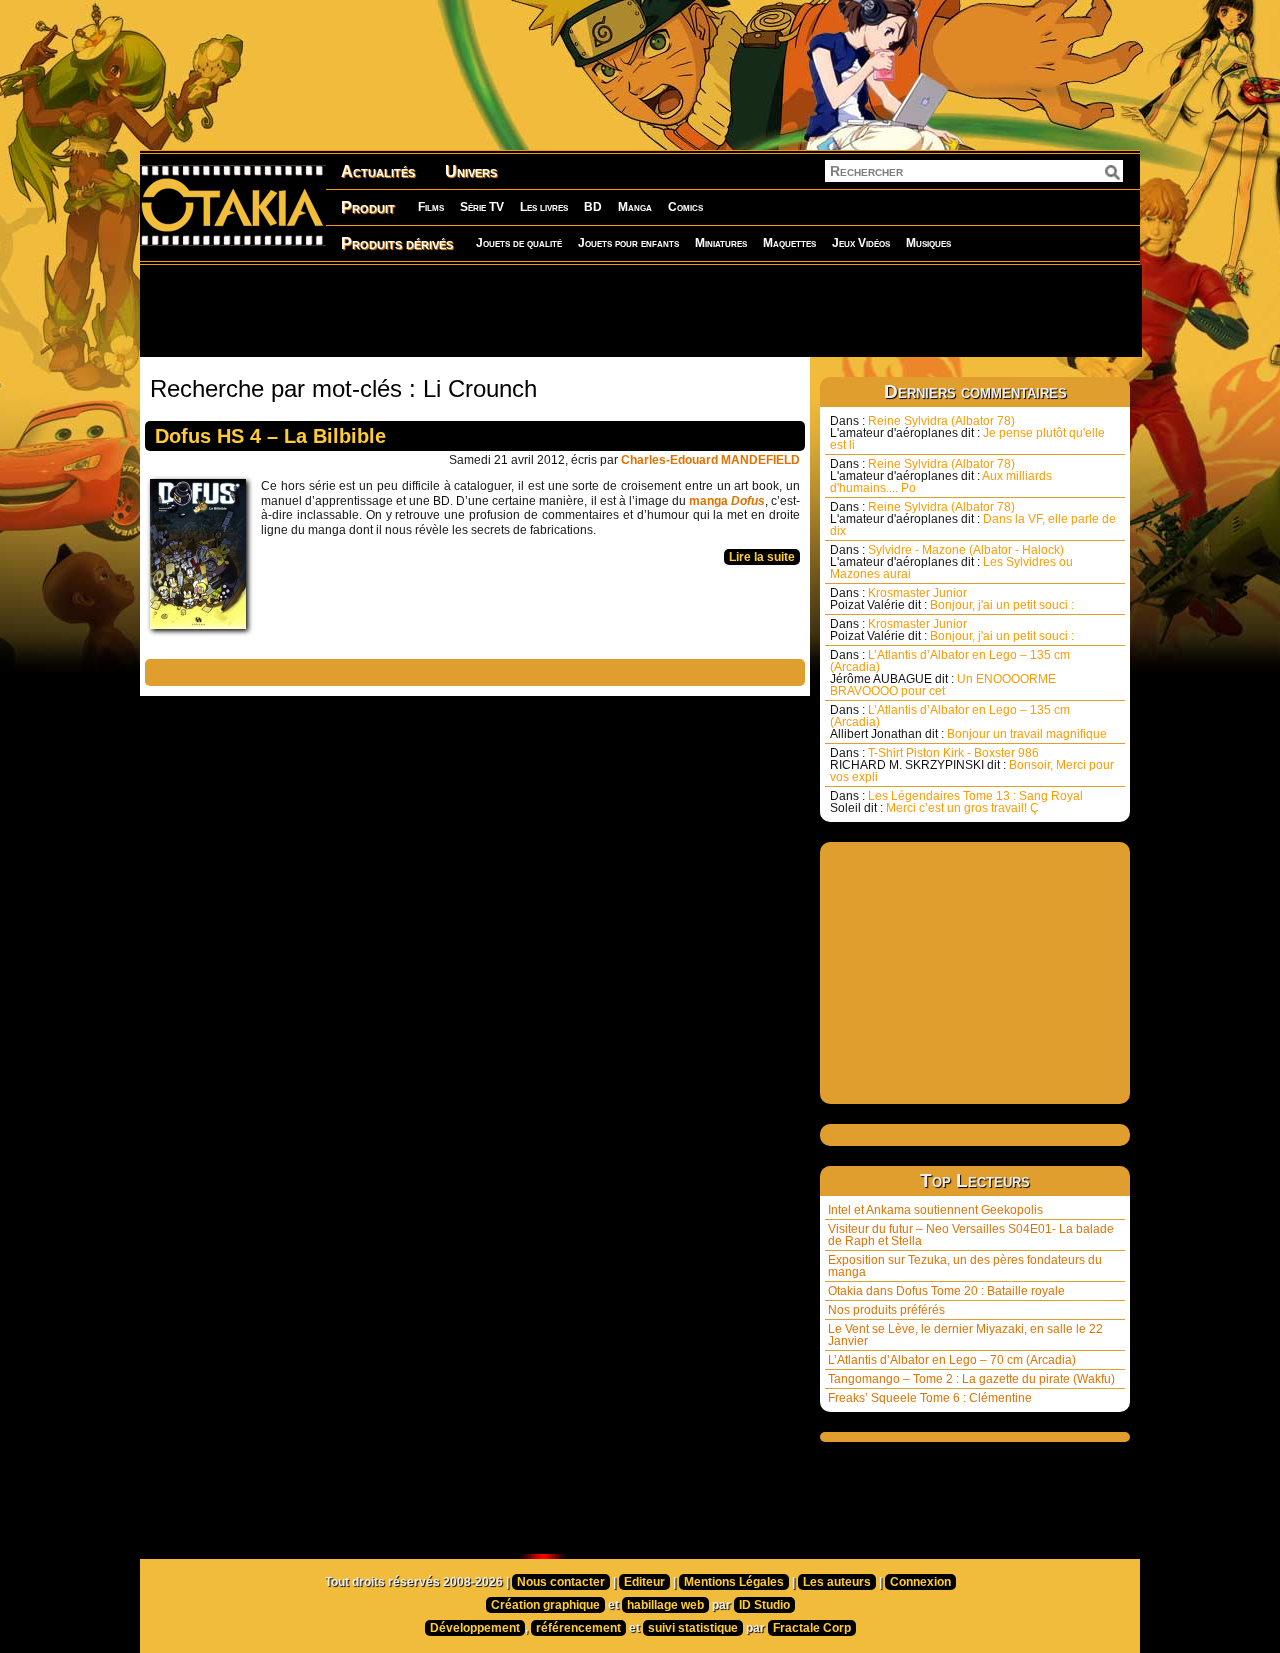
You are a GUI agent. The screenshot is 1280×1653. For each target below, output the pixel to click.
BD (593, 207)
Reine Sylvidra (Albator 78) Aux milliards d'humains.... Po (941, 476)
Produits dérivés (397, 243)
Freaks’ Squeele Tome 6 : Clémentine (930, 1398)
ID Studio (764, 1605)
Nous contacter (561, 1582)
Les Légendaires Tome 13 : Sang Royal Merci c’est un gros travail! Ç (956, 802)
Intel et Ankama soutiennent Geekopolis (935, 1210)
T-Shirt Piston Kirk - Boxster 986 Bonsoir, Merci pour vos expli (972, 765)
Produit (368, 207)
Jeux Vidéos (861, 243)
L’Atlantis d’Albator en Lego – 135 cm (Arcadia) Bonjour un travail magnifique (968, 722)
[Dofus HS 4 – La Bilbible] (203, 559)
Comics (685, 207)
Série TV (482, 207)
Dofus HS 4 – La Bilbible (270, 436)
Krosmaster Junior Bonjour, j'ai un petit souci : (952, 599)
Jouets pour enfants (628, 243)
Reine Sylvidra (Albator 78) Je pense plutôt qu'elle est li (967, 433)
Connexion (920, 1582)
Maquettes (789, 243)
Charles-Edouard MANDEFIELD (710, 460)
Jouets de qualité (519, 243)
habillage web (665, 1605)
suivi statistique (693, 1628)
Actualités (378, 171)
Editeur (644, 1582)
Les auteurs (837, 1582)
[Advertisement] (640, 310)
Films (431, 207)
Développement (475, 1628)
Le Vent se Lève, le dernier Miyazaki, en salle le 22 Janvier (965, 1335)
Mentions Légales (734, 1582)
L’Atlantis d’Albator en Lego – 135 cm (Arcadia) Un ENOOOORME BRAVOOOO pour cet (950, 673)
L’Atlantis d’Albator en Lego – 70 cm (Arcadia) (952, 1360)
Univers (471, 171)
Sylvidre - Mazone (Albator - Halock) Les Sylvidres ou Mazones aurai (951, 562)
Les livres (544, 207)
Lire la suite (762, 557)
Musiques (928, 243)
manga (727, 501)
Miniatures (721, 243)
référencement (578, 1628)
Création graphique (545, 1605)
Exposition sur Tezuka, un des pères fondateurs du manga (965, 1266)
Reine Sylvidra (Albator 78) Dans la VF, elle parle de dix (973, 519)
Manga (635, 207)
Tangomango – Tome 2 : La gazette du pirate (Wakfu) (971, 1379)
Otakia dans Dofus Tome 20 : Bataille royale (946, 1291)
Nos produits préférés (886, 1310)
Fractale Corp (812, 1628)
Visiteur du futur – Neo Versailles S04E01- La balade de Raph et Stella (971, 1235)
